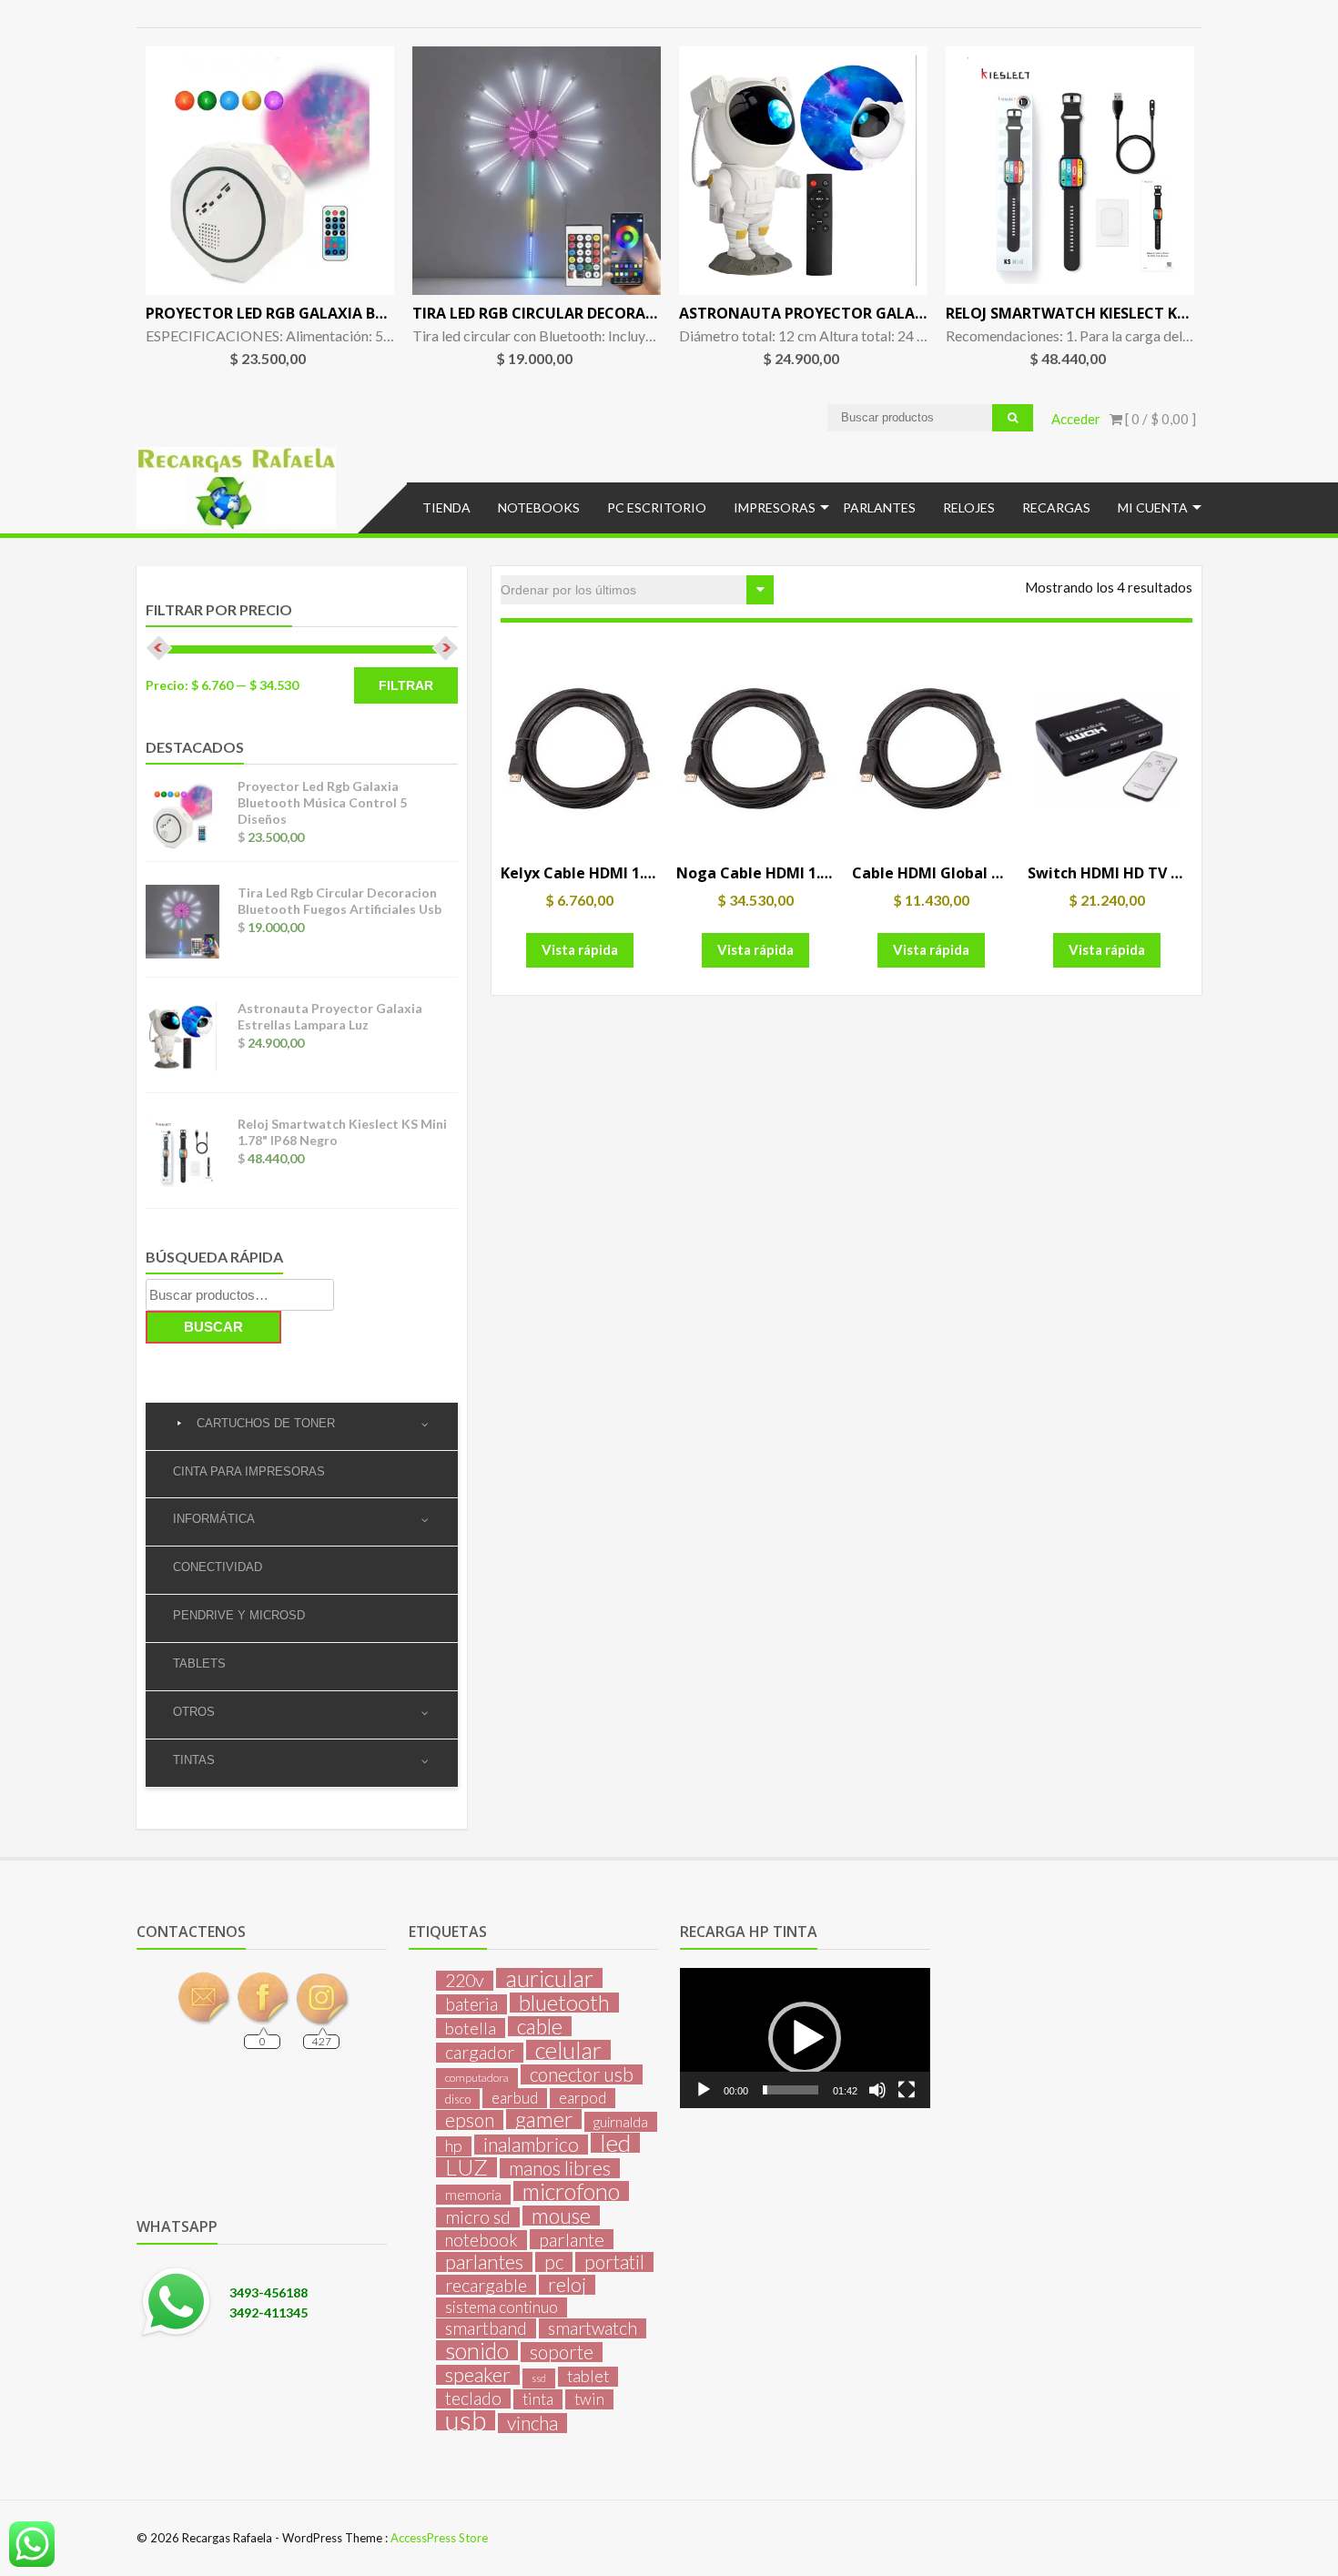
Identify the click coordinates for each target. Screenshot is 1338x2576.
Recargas (1056, 507)
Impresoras (775, 507)
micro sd (478, 2217)
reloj (567, 2285)
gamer (544, 2119)
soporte (562, 2352)
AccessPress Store (439, 2538)
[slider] (790, 2090)
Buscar (213, 1327)
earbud (515, 2098)
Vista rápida (580, 949)
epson (470, 2120)
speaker (478, 2375)
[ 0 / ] (1159, 419)
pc (554, 2262)
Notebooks (539, 507)
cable (540, 2026)
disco (458, 2099)
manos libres (560, 2168)
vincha (532, 2423)
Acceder (1076, 419)
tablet (588, 2376)
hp (454, 2146)
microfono (571, 2191)
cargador (480, 2053)
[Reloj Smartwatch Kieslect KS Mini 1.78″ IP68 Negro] (1070, 171)
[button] (805, 2038)
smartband (486, 2328)
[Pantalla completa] (907, 2090)
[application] (805, 2038)
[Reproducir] (704, 2090)
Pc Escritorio (657, 507)
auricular (549, 1978)
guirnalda (621, 2121)
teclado (473, 2399)
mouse (561, 2216)
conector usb (582, 2074)
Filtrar (406, 685)
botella (471, 2028)
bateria (471, 2004)
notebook (481, 2240)
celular (568, 2050)
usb (466, 2420)
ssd (539, 2378)
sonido (477, 2350)
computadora (477, 2078)
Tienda (446, 507)
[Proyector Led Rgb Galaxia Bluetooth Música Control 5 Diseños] (270, 171)
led (615, 2143)
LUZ (466, 2167)
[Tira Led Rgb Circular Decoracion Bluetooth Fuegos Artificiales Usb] (537, 171)
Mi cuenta (1153, 507)
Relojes (969, 507)
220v (465, 1981)
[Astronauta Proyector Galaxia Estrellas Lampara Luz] (803, 171)
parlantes (484, 2262)
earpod (583, 2098)
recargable (486, 2285)
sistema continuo (502, 2307)
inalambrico (531, 2145)
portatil (614, 2262)
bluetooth (564, 2003)
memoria (473, 2194)
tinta (538, 2399)
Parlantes (879, 507)
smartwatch (593, 2328)
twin (589, 2399)
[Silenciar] (877, 2090)
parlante (572, 2239)
